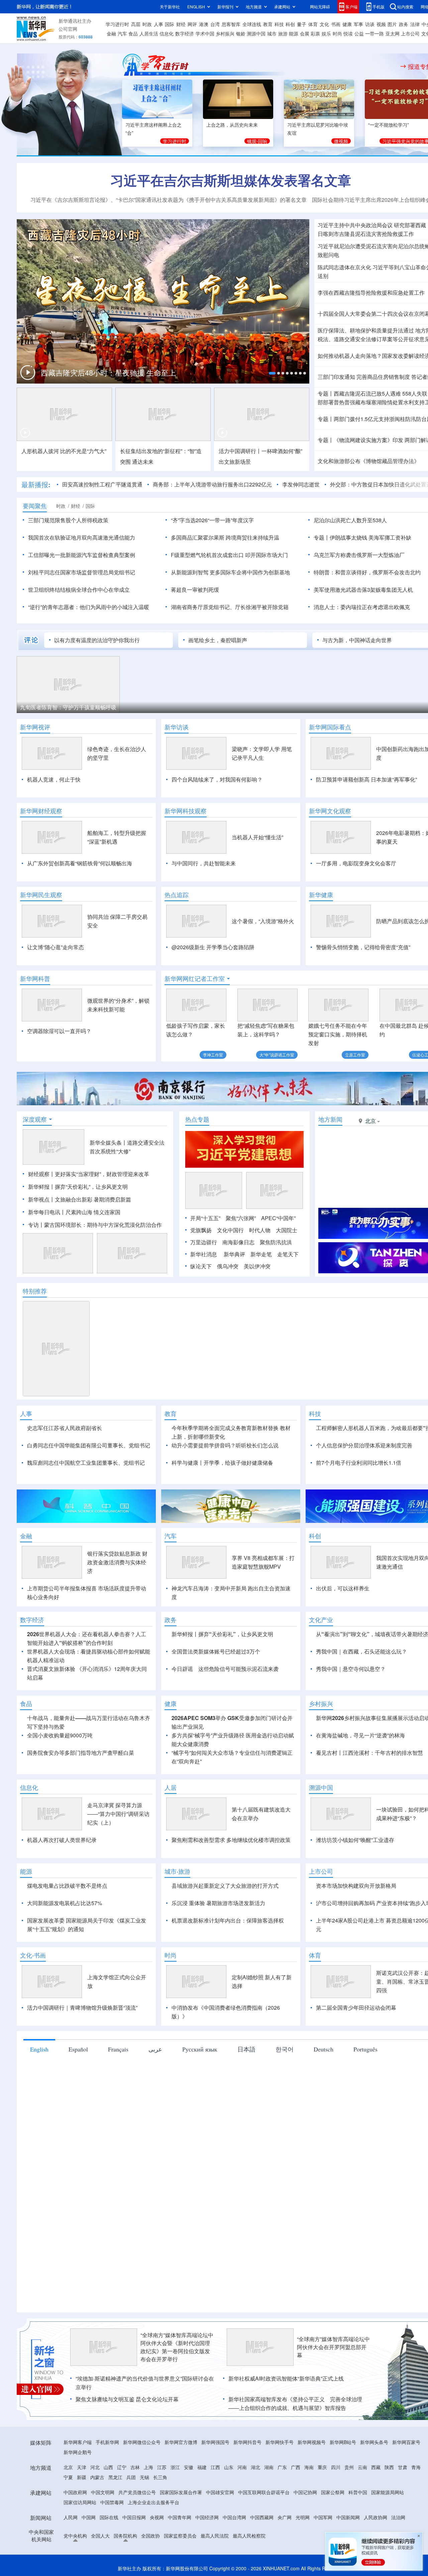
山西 (108, 2467)
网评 (192, 24)
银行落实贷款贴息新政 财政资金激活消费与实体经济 (117, 1562)
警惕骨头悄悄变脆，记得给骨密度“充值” (363, 947)
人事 (158, 24)
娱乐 (326, 33)
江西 (215, 2467)
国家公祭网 (333, 2492)
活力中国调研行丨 (240, 451)
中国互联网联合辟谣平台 (264, 2492)
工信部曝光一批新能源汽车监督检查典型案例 (82, 555)
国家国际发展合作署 (181, 2492)
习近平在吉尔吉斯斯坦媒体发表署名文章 (231, 180)
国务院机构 (125, 2536)
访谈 (370, 24)
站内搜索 (405, 7)
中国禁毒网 (112, 2502)
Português (365, 2049)
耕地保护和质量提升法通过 (382, 330)
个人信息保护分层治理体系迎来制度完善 (364, 1445)
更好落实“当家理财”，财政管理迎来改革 (102, 1174)
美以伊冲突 (257, 1266)
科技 (279, 24)
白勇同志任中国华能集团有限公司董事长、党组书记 (89, 1445)
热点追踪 (177, 895)
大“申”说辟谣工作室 (277, 1055)
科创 (290, 24)
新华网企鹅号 (78, 2452)
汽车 (122, 33)
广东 (282, 2467)
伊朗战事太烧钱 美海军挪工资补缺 (370, 537)
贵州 (349, 2467)
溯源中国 (256, 33)
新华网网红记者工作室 (195, 979)
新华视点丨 (41, 1199)
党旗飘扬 (201, 1230)
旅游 (283, 33)
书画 (336, 24)
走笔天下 (288, 1254)
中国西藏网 (262, 2517)
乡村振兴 (225, 33)
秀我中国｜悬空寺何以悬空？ (351, 1669)
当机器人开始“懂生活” (257, 837)
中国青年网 (180, 2517)
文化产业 (321, 1620)
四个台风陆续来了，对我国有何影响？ (217, 779)
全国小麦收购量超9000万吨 (60, 1735)
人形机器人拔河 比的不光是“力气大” (64, 451)
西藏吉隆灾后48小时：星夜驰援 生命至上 (108, 372)
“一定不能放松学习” (389, 125)
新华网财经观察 (41, 811)
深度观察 (35, 1119)
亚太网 (393, 33)
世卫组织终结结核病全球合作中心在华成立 (79, 590)
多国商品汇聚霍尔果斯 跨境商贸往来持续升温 (225, 537)
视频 (381, 24)
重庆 (322, 2467)
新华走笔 (261, 1254)
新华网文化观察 (330, 811)
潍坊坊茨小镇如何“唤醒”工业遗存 (355, 1840)
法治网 (398, 2517)
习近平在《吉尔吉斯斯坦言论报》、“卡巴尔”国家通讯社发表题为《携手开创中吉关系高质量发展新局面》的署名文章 (169, 200)
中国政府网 (75, 2492)
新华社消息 (204, 1254)
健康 (347, 24)
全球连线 (252, 24)
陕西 (389, 2467)
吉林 (135, 2467)
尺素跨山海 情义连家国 (93, 1212)
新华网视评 (35, 727)
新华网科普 (35, 979)
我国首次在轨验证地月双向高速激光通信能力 (82, 537)
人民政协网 (376, 2517)
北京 (68, 2467)
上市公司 (410, 33)
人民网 (71, 2517)
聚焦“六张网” (241, 1218)
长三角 (160, 2477)
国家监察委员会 (180, 2536)
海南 (309, 2467)
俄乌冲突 (228, 1266)
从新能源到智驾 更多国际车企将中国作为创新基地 (230, 572)
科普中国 (358, 2492)
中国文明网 (103, 2492)
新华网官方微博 (181, 2442)
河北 (95, 2467)
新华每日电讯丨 (47, 1212)
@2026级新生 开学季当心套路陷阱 (213, 947)
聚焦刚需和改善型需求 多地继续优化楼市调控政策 (231, 1840)
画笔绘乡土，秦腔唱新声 (218, 640)
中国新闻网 (348, 2517)
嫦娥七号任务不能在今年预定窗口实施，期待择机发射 (338, 1034)
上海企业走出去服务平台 (153, 2502)
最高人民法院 (215, 2536)
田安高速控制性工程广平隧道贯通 (102, 484)
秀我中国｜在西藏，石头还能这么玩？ (361, 1651)
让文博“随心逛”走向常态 (56, 947)
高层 (136, 24)
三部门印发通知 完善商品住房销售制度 (364, 377)
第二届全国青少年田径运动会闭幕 (356, 2008)
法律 (415, 24)
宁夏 (68, 2477)
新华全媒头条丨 (108, 1142)
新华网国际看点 (330, 727)
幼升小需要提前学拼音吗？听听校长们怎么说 (225, 1445)
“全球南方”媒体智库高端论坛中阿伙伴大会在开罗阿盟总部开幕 (333, 2347)
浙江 (175, 2467)
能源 (294, 33)
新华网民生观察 (41, 895)
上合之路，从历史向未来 (232, 125)
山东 (229, 2467)
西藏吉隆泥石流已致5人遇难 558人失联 (381, 393)
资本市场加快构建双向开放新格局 (356, 1886)
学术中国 (205, 33)
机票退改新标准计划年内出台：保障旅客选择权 (228, 1920)
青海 (416, 2467)
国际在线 (109, 2517)
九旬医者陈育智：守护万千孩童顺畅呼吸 (68, 707)
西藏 (376, 2467)
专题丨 (326, 393)
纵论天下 (201, 1266)
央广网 (285, 2517)
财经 (181, 24)
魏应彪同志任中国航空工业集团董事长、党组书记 (86, 1463)
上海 (148, 2467)
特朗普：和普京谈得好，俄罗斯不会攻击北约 (367, 572)
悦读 (348, 33)
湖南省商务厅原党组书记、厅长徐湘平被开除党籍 (230, 607)
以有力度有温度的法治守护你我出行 (97, 640)
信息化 (167, 33)
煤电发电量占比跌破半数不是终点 (67, 1886)
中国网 (89, 2517)
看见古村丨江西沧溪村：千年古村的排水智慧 (369, 1753)
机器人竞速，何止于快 (54, 779)
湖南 (269, 2467)
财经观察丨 (41, 1174)
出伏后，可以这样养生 (343, 1588)
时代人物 (260, 1230)
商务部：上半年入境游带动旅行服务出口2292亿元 (212, 484)
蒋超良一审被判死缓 (195, 590)
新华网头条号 (374, 2442)
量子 (302, 24)
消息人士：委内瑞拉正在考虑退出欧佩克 (362, 607)
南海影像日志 (238, 1242)
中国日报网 (134, 2517)
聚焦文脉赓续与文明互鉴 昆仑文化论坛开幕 (127, 2399)
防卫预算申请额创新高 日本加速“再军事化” (366, 779)
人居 (171, 1787)
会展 (305, 33)
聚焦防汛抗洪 (276, 1242)
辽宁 (122, 2467)
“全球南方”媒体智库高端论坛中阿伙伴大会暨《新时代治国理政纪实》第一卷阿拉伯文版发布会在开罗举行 (177, 2347)
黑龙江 (115, 2477)
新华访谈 (177, 727)
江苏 (162, 2467)
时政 (147, 24)
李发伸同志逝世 (301, 484)
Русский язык (200, 2049)
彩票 (315, 33)
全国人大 (100, 2536)
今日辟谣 (182, 1669)
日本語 (246, 2049)
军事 (358, 24)
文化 (324, 24)
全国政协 (150, 2536)
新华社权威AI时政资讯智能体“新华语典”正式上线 (286, 2378)
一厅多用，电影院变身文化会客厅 (356, 863)
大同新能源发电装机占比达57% (65, 1903)
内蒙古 (97, 2477)
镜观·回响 (257, 141)
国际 (170, 24)
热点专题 (197, 1119)
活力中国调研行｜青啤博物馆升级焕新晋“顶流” (82, 2008)
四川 (336, 2467)
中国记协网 (305, 2492)
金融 (111, 33)
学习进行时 (117, 24)
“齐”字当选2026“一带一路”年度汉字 (212, 520)
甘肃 (403, 2467)
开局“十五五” (205, 1218)
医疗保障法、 (334, 330)
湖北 (255, 2467)
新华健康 (321, 895)
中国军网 (323, 2517)
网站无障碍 (320, 7)
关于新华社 (170, 7)
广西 (296, 2467)
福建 (202, 2467)
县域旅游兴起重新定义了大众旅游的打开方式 (225, 1886)
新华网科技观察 (186, 811)
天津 (82, 2467)
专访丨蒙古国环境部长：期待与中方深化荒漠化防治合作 (95, 1225)
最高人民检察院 (249, 2536)
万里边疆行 (204, 1242)
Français (118, 2049)
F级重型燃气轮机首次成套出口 (207, 555)
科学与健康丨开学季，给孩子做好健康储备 (222, 1463)
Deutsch (324, 2049)
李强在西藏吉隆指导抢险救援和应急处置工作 (371, 293)
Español (78, 2049)
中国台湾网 (234, 2517)
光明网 (303, 2517)
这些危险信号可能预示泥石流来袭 (238, 1669)
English (39, 2049)
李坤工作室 (213, 1055)
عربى (155, 2049)
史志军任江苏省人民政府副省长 (65, 1428)
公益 (359, 33)
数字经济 (185, 33)
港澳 (204, 24)
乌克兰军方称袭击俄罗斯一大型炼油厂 (359, 555)
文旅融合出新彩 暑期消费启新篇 (93, 1199)
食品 (133, 33)
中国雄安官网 (220, 2492)
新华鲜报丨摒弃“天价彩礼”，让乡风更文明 (78, 1187)
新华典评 (234, 1254)
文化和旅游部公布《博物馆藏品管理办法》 (368, 461)
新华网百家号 (406, 2442)
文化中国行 (230, 1230)
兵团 (131, 2477)
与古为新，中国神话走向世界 (357, 640)
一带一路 (374, 33)
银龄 (241, 33)
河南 (242, 2467)
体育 (313, 24)
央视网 (157, 2517)
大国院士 (287, 1230)
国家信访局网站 (80, 2502)
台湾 (215, 24)
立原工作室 (355, 1055)
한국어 (285, 2049)
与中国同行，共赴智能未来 (204, 863)
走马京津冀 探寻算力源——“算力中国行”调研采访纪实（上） (118, 1814)
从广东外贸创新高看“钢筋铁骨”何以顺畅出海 (80, 863)
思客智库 (231, 24)
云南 (362, 2467)
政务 (404, 24)
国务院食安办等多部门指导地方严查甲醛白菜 (81, 1753)
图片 (392, 24)
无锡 (144, 2477)
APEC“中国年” (278, 1218)
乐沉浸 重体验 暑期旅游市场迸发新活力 (218, 1903)
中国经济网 (207, 2517)
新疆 (82, 2477)
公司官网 (68, 29)
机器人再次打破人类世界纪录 (62, 1840)
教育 (268, 24)
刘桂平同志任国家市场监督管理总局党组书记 (82, 572)
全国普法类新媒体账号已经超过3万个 (216, 1651)
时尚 (337, 33)
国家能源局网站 (388, 2492)
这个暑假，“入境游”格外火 (263, 921)
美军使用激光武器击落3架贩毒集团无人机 (363, 590)
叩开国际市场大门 (266, 555)
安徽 (189, 2467)
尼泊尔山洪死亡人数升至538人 (350, 520)
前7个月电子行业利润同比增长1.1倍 (359, 1463)
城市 (272, 33)
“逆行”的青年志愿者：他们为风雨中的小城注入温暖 (89, 607)
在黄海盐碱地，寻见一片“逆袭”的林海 (360, 1735)
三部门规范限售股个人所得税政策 (68, 520)
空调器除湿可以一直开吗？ (59, 1031)
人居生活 (149, 33)
